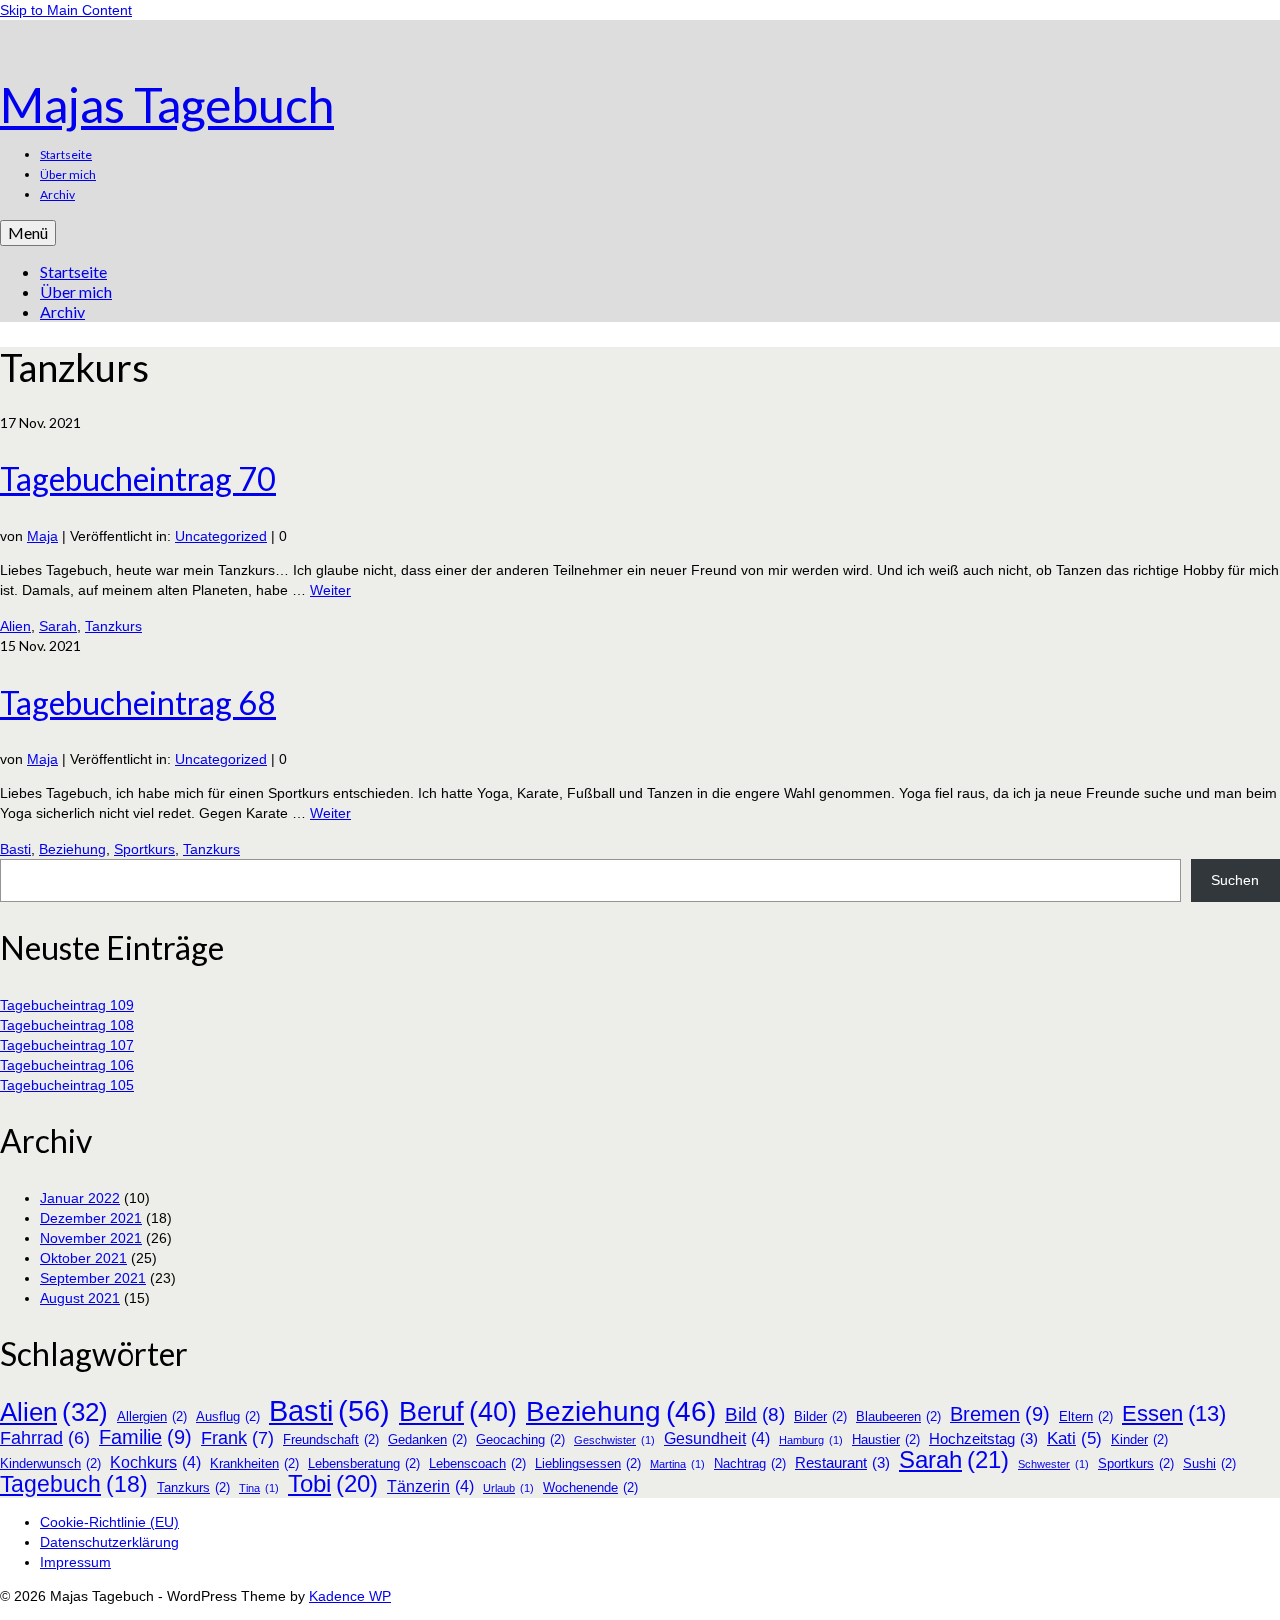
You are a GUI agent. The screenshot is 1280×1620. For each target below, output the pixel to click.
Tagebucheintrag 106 (67, 1065)
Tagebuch (74, 1484)
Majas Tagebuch (167, 104)
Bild (755, 1415)
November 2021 (91, 1238)
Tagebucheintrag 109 (67, 1005)
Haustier (886, 1439)
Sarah (58, 626)
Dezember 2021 (91, 1218)
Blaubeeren (898, 1416)
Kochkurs (155, 1462)
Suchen (1235, 880)
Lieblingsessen (588, 1463)
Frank (237, 1438)
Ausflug (228, 1416)
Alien (15, 626)
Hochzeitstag (983, 1439)
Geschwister (614, 1440)
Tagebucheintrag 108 (67, 1025)
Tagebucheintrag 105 (67, 1085)
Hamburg (811, 1440)
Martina (677, 1464)
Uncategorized (221, 536)
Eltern (1086, 1416)
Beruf (458, 1412)
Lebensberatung (364, 1463)
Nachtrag (750, 1463)
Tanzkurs (113, 626)
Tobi (333, 1484)
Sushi (1209, 1463)
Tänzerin (430, 1486)
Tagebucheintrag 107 (67, 1045)
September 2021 (93, 1278)
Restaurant (842, 1463)
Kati (1074, 1438)
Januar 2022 (80, 1198)
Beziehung (72, 849)
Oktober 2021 (83, 1258)
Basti (15, 849)
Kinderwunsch (50, 1463)
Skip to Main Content (66, 10)
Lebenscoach (477, 1463)
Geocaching (520, 1439)
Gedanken (427, 1439)
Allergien (152, 1416)
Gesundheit (717, 1438)
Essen (1174, 1414)
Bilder (820, 1416)
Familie (145, 1437)
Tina (259, 1488)
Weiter (330, 590)
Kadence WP (350, 1596)
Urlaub (508, 1488)
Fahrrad (45, 1438)
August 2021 (80, 1298)
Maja (42, 536)
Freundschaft (331, 1439)
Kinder (1139, 1439)
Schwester (1053, 1464)
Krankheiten (254, 1463)
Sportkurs (144, 849)
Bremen (1000, 1414)
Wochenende (590, 1487)
